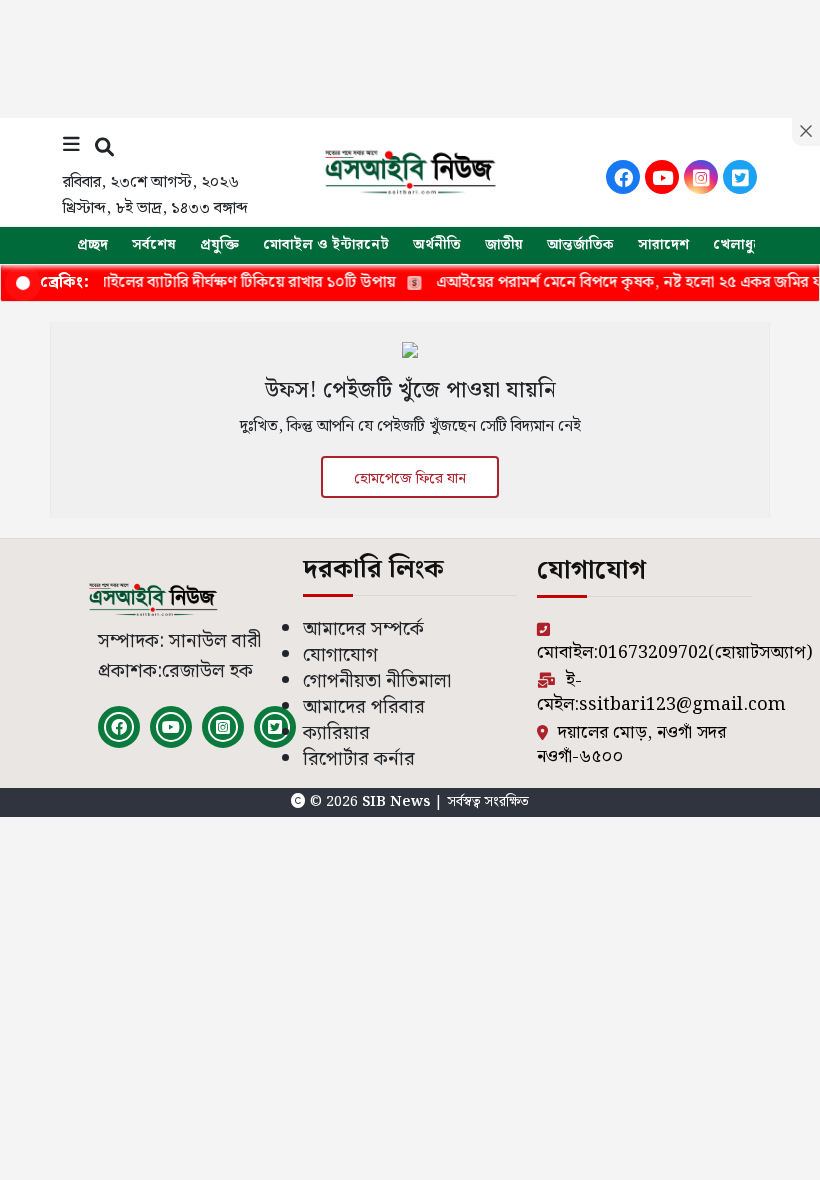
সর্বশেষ (154, 245)
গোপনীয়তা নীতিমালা (377, 681)
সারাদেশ (663, 245)
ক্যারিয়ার (336, 733)
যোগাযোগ (340, 655)
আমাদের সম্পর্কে (363, 629)
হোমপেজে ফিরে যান (410, 479)
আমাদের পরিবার (364, 707)
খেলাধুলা (740, 245)
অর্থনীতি (437, 245)
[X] (740, 177)
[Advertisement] (410, 55)
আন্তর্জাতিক (580, 245)
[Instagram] (701, 177)
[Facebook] (623, 177)
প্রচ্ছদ (92, 245)
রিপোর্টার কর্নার (359, 759)
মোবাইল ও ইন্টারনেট (326, 245)
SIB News (398, 802)
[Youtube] (662, 177)
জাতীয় (504, 245)
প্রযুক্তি (219, 245)
